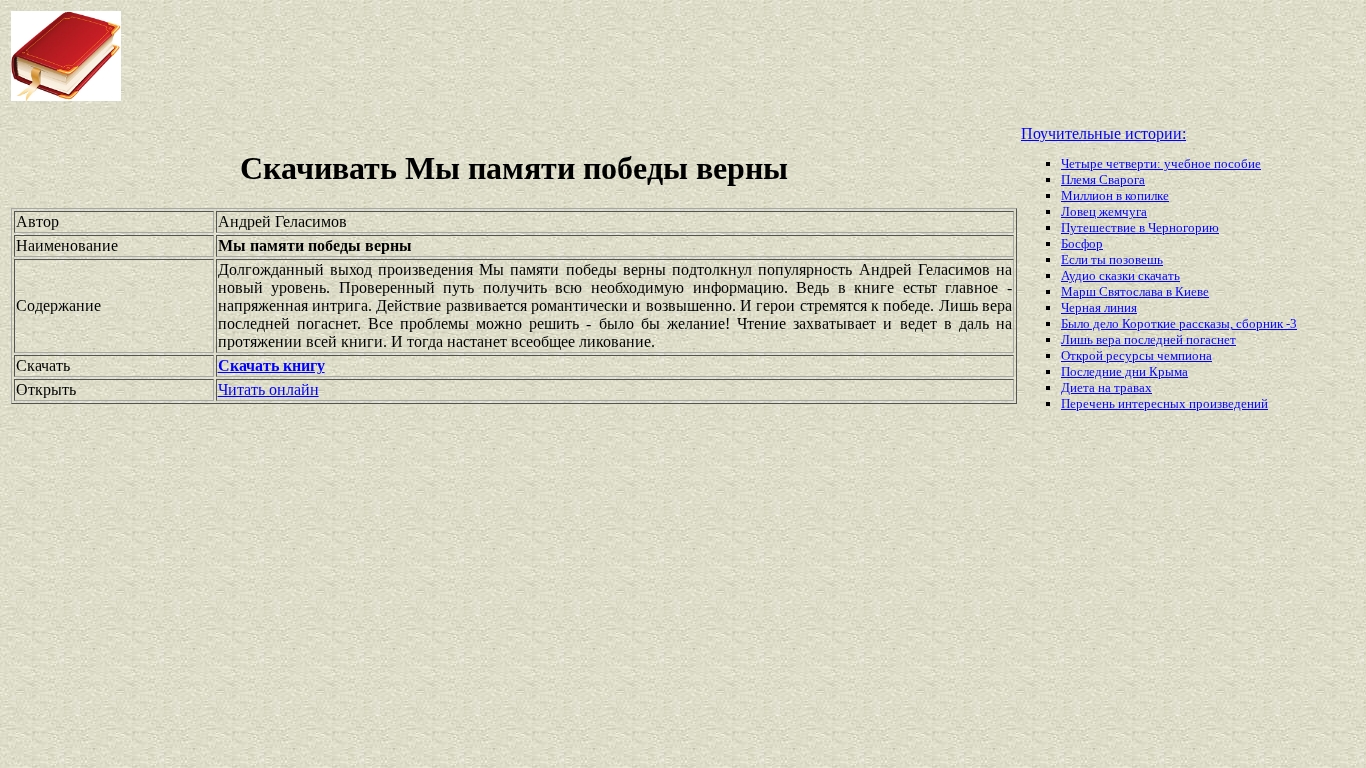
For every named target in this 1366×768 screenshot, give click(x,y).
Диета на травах (1106, 387)
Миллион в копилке (1115, 195)
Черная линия (1099, 307)
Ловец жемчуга (1104, 211)
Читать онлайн (268, 389)
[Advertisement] (549, 56)
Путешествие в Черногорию (1140, 227)
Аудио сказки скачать (1120, 275)
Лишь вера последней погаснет (1148, 339)
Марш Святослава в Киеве (1135, 291)
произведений (1228, 403)
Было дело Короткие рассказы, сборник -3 (1179, 323)
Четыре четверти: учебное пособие (1161, 163)
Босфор (1082, 243)
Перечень (1089, 403)
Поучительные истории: (1103, 133)
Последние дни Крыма (1124, 371)
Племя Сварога (1103, 179)
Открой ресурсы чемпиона (1136, 355)
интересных (1153, 403)
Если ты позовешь (1112, 259)
